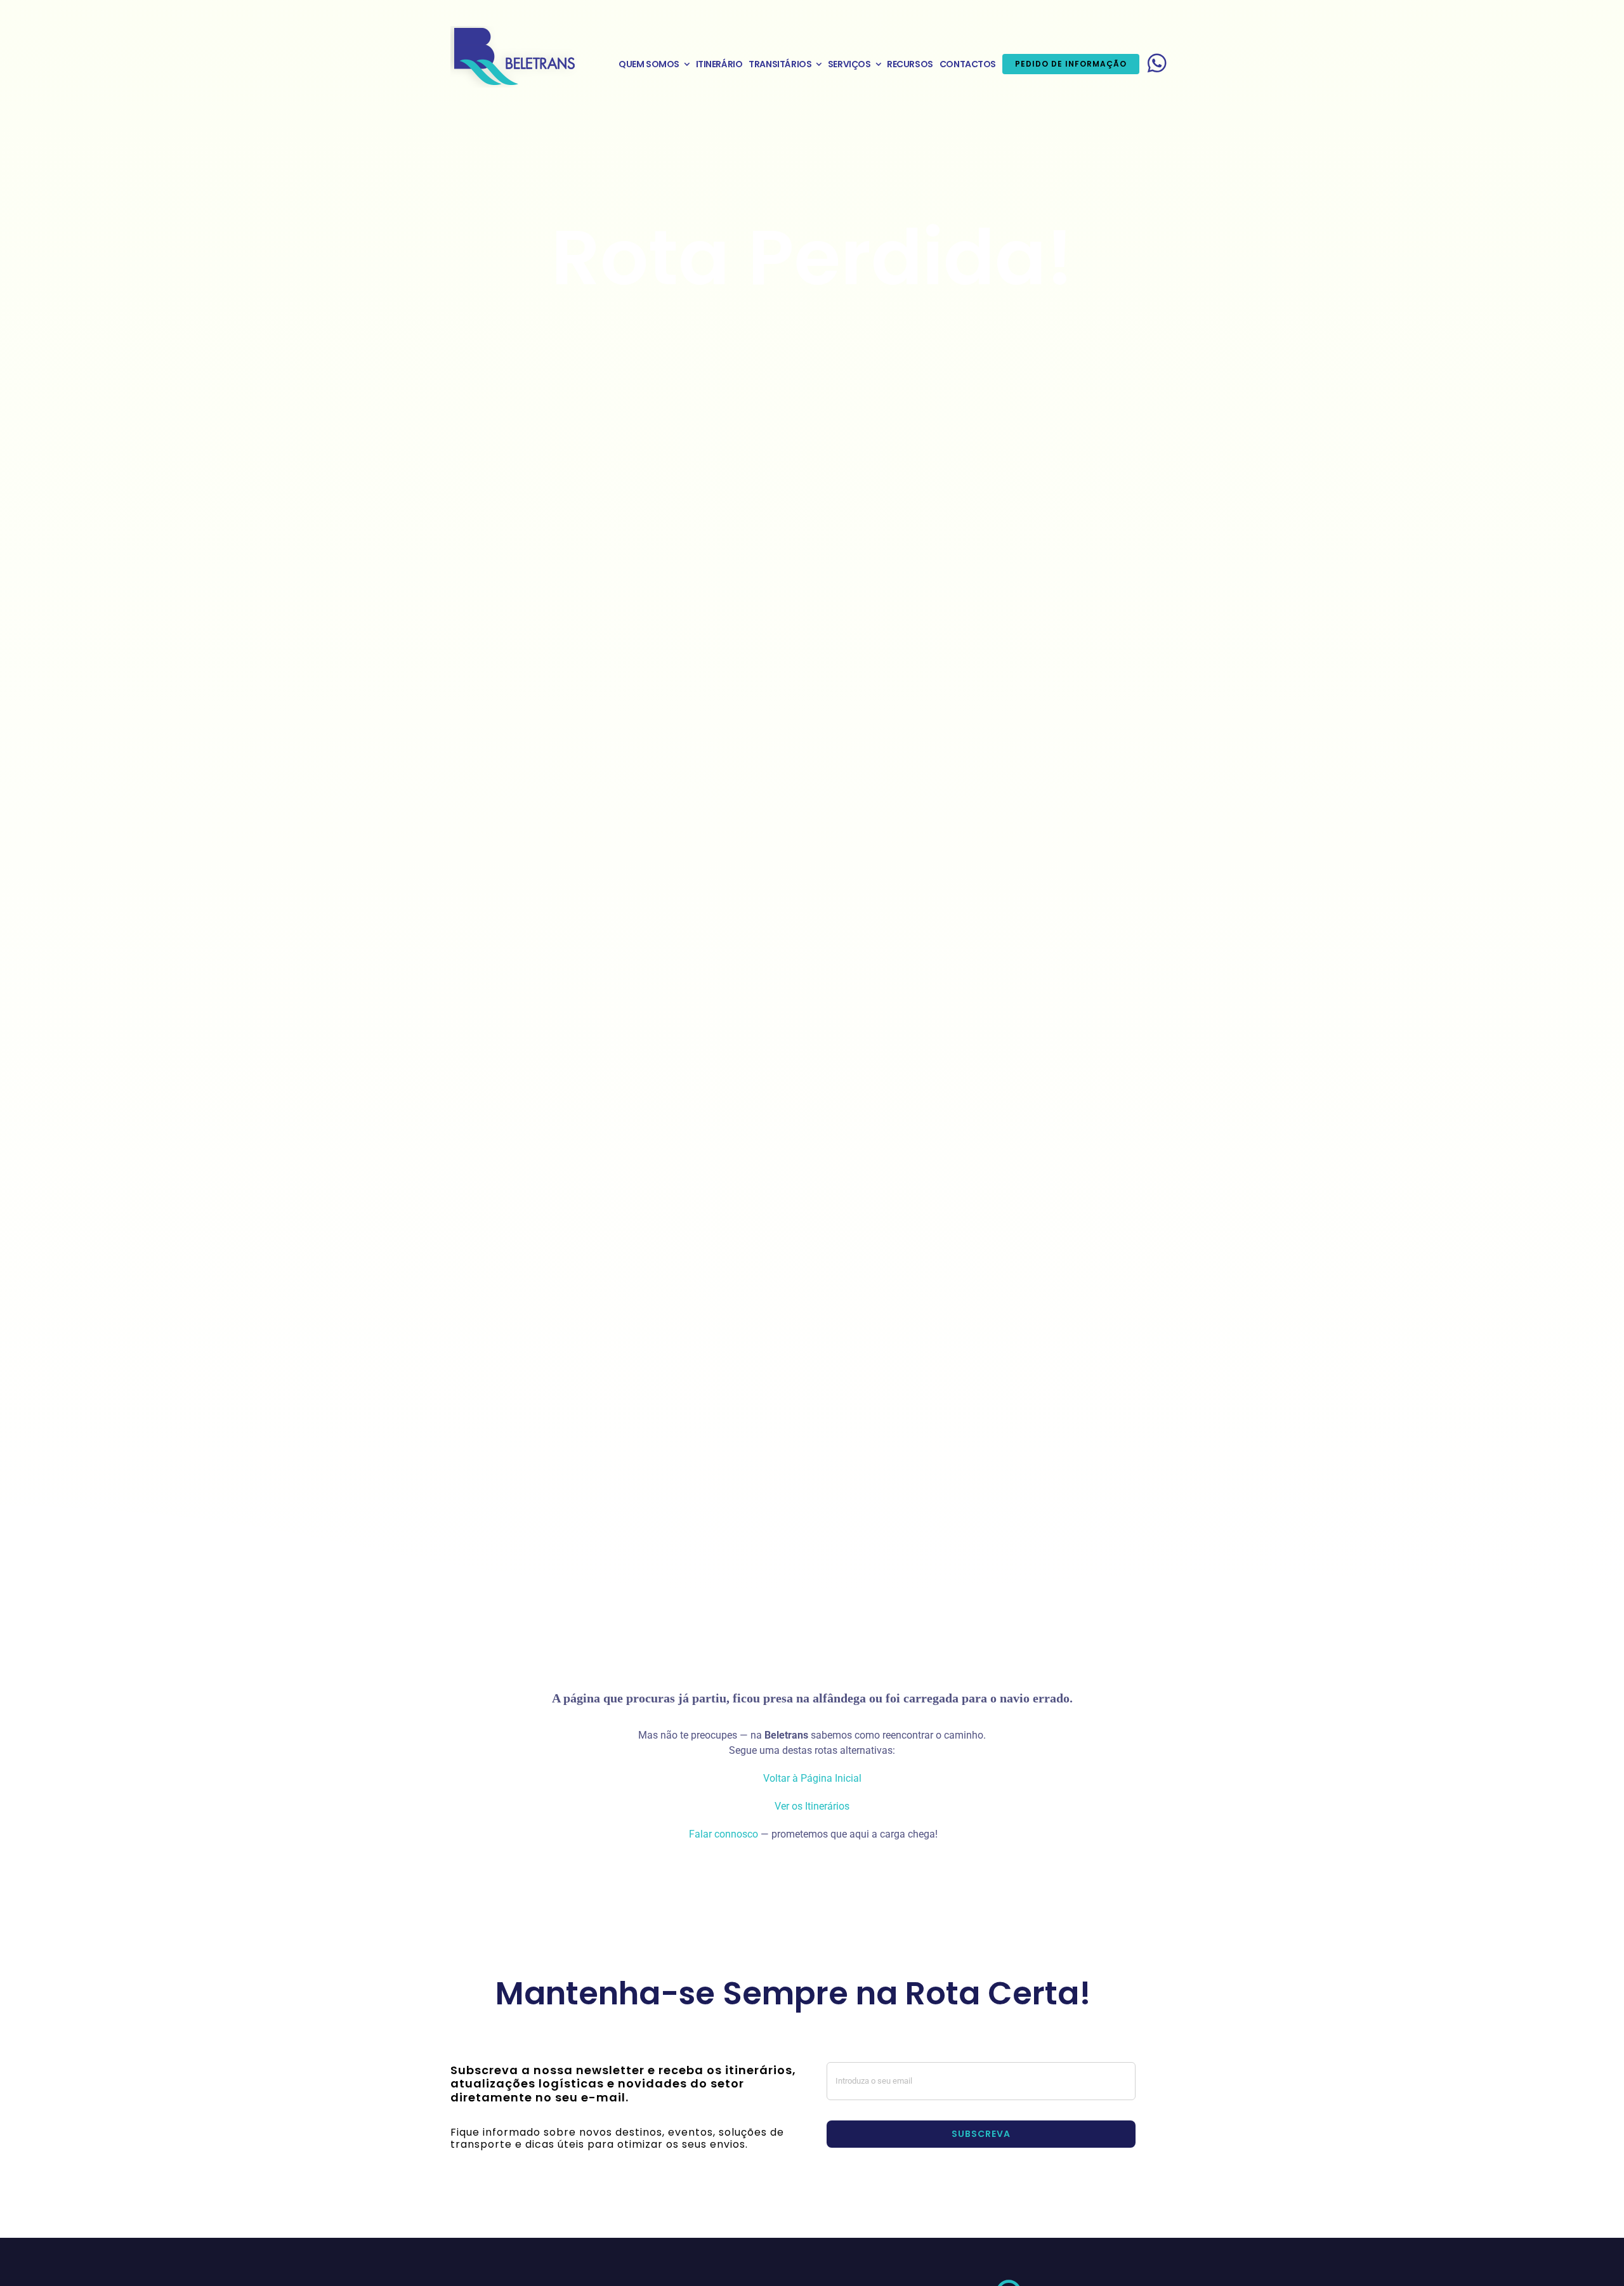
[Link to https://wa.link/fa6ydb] (1157, 63)
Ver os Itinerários (812, 1806)
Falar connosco (722, 1834)
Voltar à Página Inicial (812, 1778)
